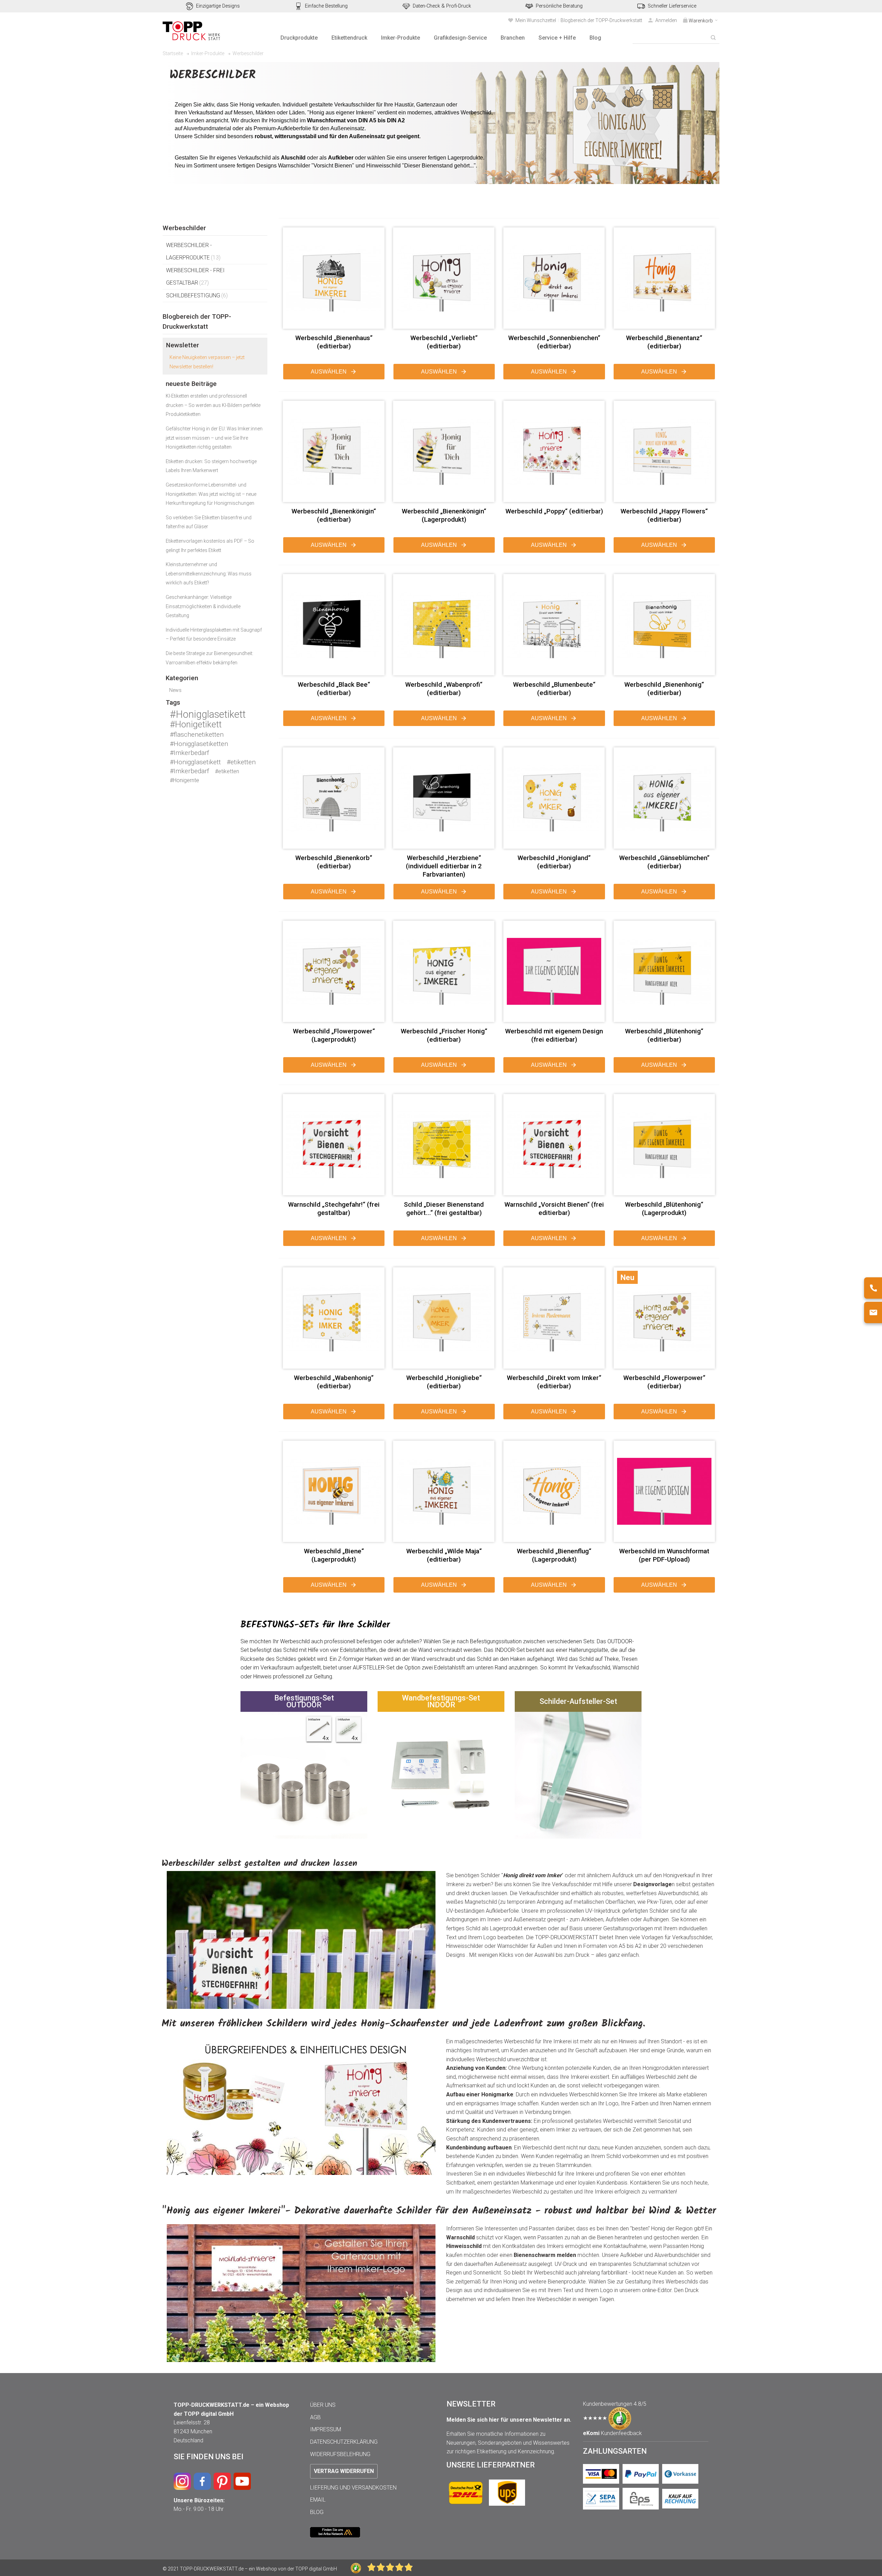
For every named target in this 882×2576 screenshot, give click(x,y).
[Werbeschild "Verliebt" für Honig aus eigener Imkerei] (444, 278)
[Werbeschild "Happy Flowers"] (664, 451)
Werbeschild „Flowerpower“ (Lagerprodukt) (334, 1035)
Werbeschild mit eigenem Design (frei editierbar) (554, 1035)
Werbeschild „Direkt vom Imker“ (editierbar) (554, 1382)
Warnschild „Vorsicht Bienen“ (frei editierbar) (554, 1209)
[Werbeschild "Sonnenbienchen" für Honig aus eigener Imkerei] (554, 278)
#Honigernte (184, 780)
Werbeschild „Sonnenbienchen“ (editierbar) (554, 342)
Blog (317, 2512)
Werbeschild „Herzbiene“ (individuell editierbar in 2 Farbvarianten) (444, 866)
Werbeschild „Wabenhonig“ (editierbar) (334, 1382)
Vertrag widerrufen (344, 2471)
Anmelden (666, 20)
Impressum (326, 2429)
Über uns (323, 2405)
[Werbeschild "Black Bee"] (334, 625)
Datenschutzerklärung (344, 2442)
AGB (315, 2417)
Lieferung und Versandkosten (353, 2488)
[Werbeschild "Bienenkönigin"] (334, 451)
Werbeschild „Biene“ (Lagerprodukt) (334, 1555)
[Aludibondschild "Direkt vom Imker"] (554, 1318)
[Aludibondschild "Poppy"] (554, 451)
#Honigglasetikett (208, 714)
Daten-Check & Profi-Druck (442, 6)
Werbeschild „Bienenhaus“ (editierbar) (334, 342)
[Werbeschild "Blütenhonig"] (664, 1145)
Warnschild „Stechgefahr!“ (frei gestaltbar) (334, 1209)
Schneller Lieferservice (672, 6)
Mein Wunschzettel (536, 20)
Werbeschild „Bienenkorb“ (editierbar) (334, 862)
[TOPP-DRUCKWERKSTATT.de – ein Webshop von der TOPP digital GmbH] (192, 31)
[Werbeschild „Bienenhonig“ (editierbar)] (664, 625)
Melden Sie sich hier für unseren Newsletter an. (509, 2420)
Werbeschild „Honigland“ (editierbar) (554, 862)
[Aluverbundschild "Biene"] (334, 1491)
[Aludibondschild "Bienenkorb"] (334, 798)
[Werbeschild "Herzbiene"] (444, 798)
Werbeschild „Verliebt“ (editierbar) (444, 342)
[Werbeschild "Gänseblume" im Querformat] (664, 798)
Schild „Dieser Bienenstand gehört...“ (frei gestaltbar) (444, 1209)
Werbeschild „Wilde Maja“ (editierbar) (444, 1555)
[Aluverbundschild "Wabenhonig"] (334, 1318)
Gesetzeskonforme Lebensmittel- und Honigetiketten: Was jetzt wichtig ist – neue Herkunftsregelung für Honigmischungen (211, 494)
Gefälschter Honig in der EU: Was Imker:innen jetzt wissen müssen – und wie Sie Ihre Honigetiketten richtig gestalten (214, 438)
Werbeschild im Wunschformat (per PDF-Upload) (664, 1555)
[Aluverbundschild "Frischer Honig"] (444, 971)
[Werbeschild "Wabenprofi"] (444, 625)
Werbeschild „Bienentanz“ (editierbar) (664, 342)
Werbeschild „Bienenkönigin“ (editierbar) (334, 515)
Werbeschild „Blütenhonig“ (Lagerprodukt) (664, 1209)
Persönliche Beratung (559, 6)
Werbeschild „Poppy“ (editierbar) (554, 511)
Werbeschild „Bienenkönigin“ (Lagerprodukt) (444, 515)
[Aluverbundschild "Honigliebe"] (444, 1318)
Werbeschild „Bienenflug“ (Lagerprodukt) (554, 1555)
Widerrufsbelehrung (340, 2454)
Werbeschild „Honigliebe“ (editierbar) (444, 1382)
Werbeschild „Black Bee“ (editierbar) (334, 689)
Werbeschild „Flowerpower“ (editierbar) (664, 1382)
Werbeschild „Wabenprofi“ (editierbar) (444, 689)
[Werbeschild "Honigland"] (554, 798)
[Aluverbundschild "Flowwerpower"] (334, 971)
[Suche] (713, 38)
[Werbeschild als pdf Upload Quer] (664, 1491)
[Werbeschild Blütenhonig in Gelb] (664, 971)
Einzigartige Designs (218, 6)
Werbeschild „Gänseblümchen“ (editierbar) (664, 862)
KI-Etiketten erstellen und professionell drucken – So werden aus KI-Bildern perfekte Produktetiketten (213, 405)
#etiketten (241, 762)
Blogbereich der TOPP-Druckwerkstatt (601, 20)
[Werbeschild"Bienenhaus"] (334, 278)
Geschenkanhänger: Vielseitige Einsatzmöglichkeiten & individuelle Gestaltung (203, 606)
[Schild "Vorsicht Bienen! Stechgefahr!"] (554, 1145)
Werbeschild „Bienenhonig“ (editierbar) (664, 689)
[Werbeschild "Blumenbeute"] (554, 625)
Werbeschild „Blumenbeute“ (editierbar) (554, 689)
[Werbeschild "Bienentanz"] (664, 278)
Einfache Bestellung (326, 6)
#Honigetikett (196, 724)
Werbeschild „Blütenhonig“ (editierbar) (664, 1035)
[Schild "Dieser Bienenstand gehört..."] (444, 1145)
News (175, 690)
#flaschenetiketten (197, 734)
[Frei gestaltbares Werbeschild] (554, 971)
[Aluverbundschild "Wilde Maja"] (444, 1491)
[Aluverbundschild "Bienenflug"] (554, 1491)
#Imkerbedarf (189, 753)
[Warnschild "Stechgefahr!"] (334, 1145)
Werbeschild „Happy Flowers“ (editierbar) (664, 515)
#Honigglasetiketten (199, 744)
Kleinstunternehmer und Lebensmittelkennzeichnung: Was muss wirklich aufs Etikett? (209, 574)
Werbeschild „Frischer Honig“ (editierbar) (444, 1035)
